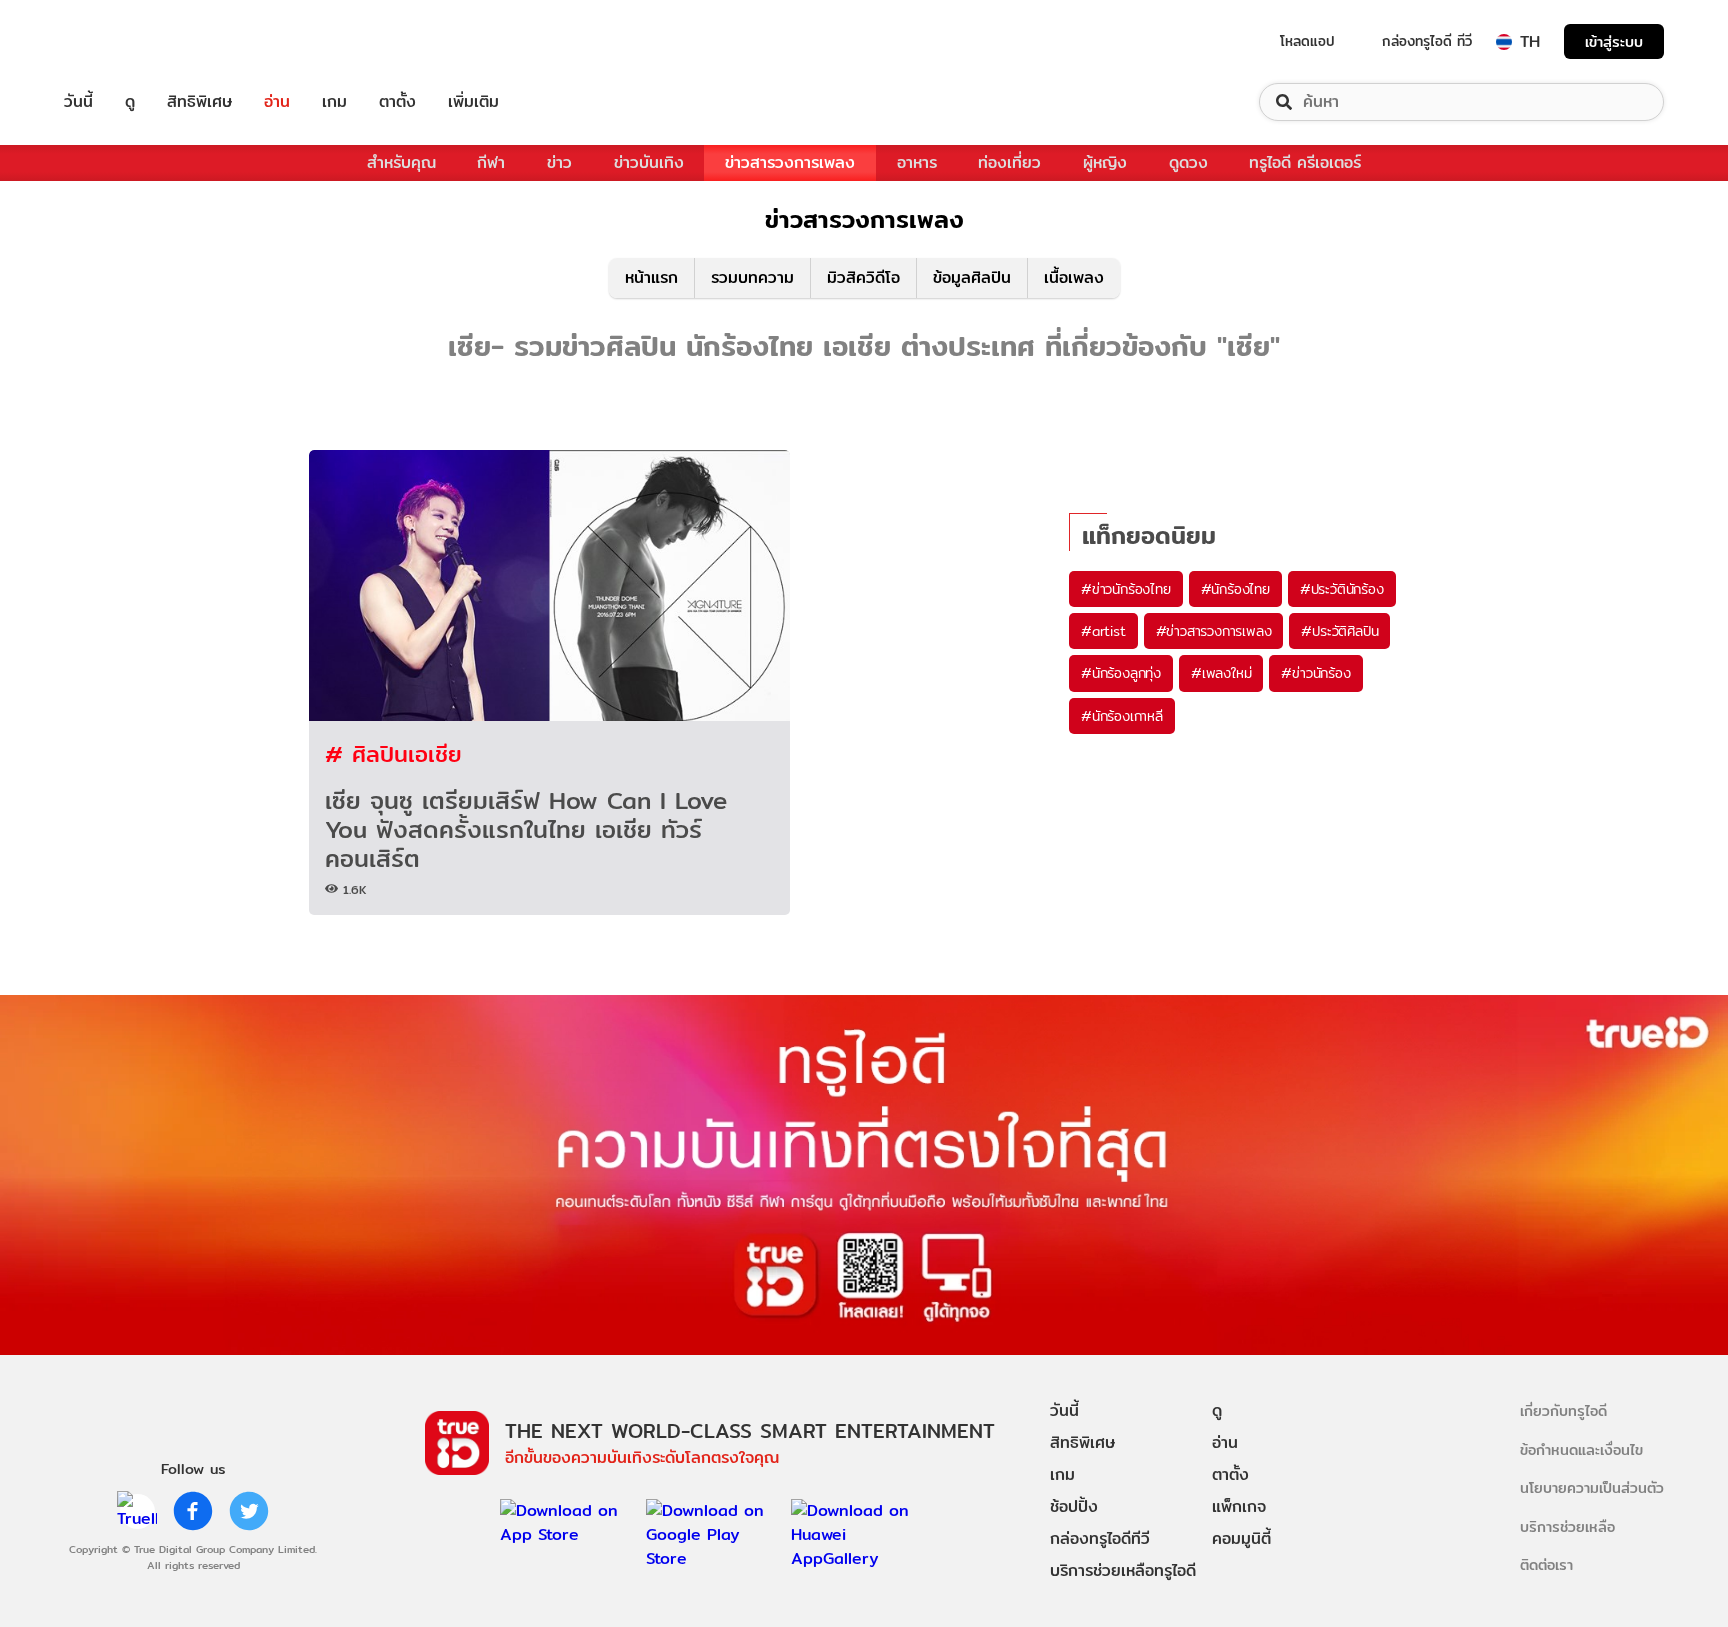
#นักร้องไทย (1235, 589)
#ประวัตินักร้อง (1342, 589)
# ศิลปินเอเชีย (393, 753)
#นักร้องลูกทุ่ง (1121, 673)
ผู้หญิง (1105, 162)
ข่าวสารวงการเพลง (790, 162)
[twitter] (249, 1511)
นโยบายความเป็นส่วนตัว (1592, 1487)
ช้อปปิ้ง (1074, 1506)
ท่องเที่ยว (1009, 162)
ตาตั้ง (397, 102)
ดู (130, 102)
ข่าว (559, 162)
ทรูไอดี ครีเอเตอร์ (1305, 162)
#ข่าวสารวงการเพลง (1214, 631)
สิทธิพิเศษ (199, 102)
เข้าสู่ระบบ (1614, 41)
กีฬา (491, 162)
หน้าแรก (651, 277)
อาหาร (917, 162)
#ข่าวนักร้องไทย (1126, 589)
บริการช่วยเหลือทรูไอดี (1123, 1570)
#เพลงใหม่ (1221, 673)
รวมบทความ (752, 277)
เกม (334, 102)
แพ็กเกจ (1239, 1506)
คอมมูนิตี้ (1241, 1538)
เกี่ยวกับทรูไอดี (1563, 1410)
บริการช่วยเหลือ (1567, 1526)
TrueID (124, 41)
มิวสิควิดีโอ (863, 277)
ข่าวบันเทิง (649, 162)
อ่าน (277, 102)
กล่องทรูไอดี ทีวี (1427, 41)
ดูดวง (1188, 162)
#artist (1103, 631)
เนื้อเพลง (1074, 277)
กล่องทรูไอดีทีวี (1100, 1538)
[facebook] (193, 1511)
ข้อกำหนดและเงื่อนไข (1581, 1449)
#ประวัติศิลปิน (1339, 631)
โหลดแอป (1307, 41)
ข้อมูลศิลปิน (972, 277)
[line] (137, 1511)
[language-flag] (1504, 42)
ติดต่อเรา (1546, 1564)
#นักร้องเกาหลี (1122, 716)
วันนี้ (78, 102)
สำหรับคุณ (401, 162)
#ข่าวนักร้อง (1315, 673)
